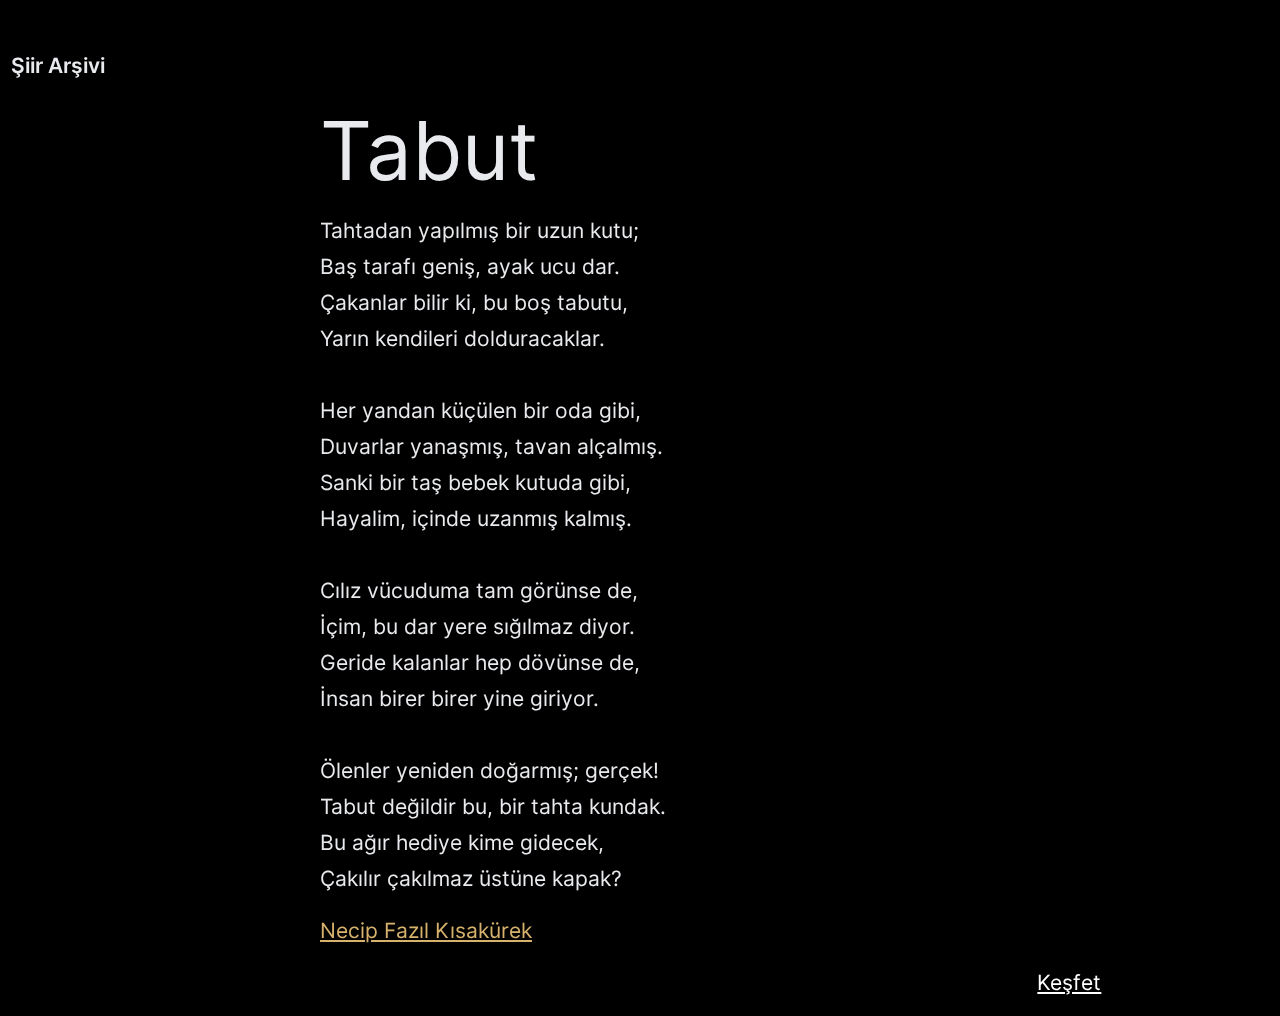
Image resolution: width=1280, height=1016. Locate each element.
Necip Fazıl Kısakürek (426, 930)
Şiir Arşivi (58, 65)
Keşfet (1069, 982)
